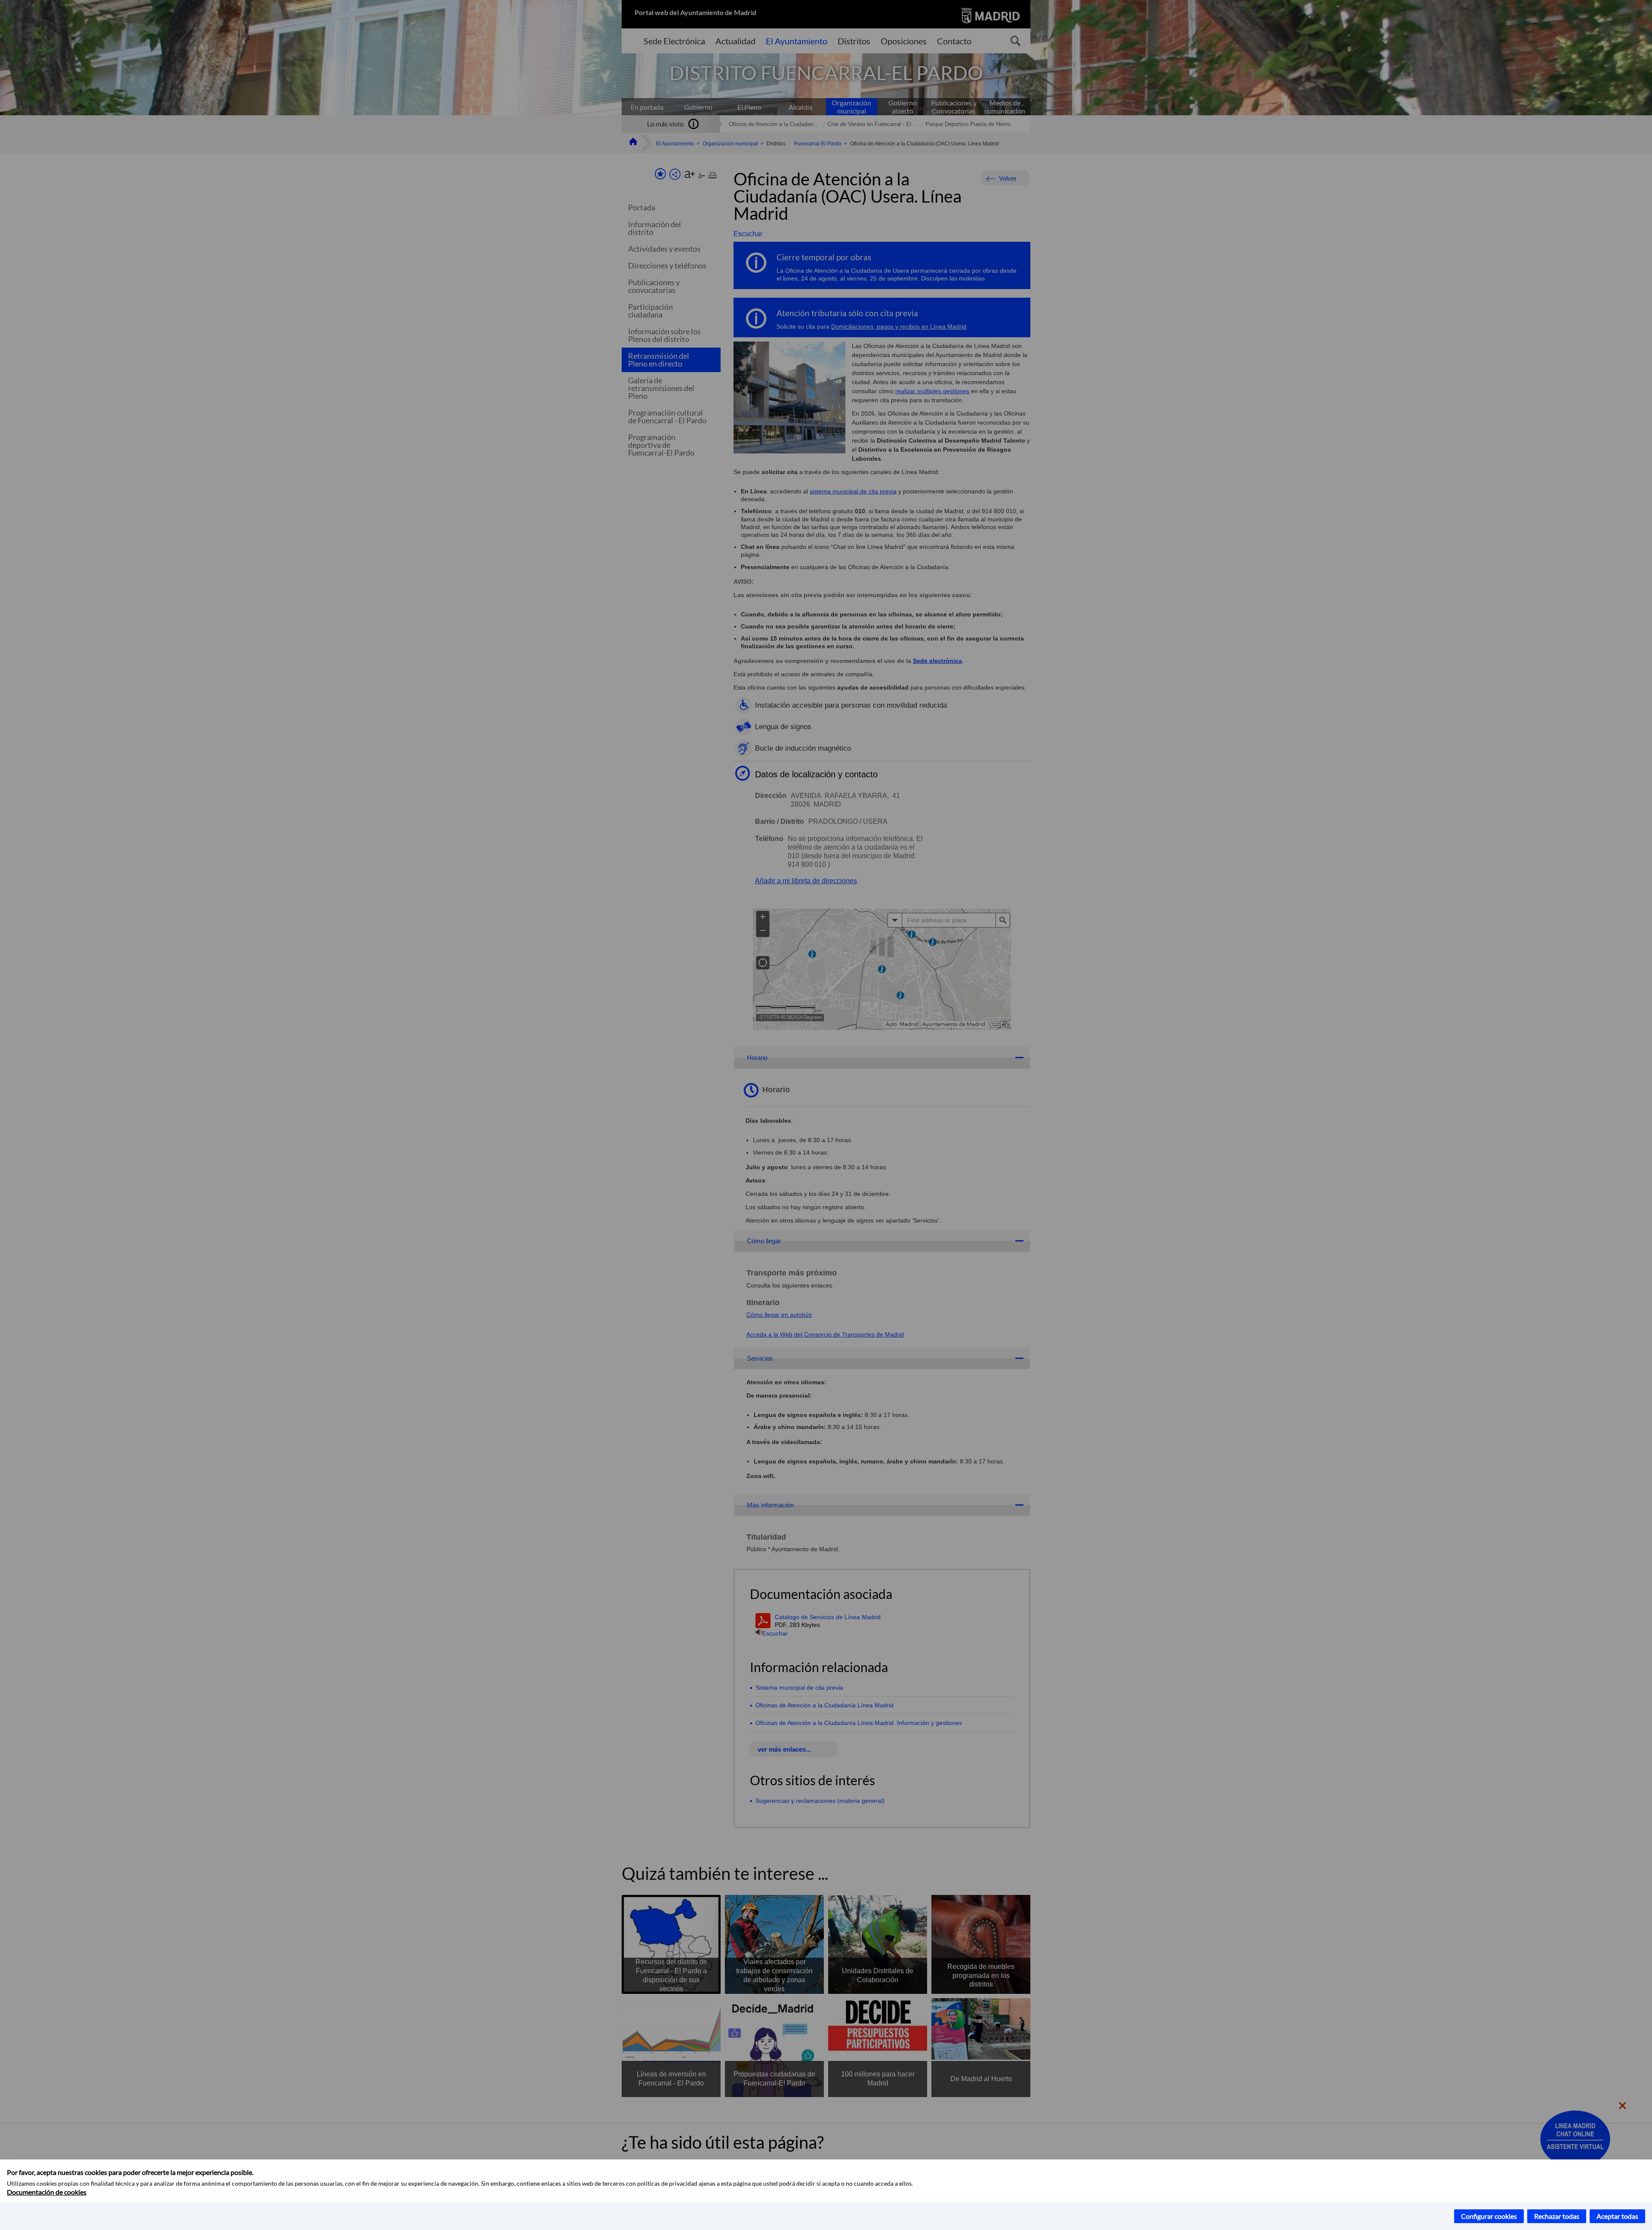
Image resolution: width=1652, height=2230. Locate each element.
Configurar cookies (1489, 2216)
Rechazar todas (1557, 2216)
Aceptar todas (1617, 2216)
